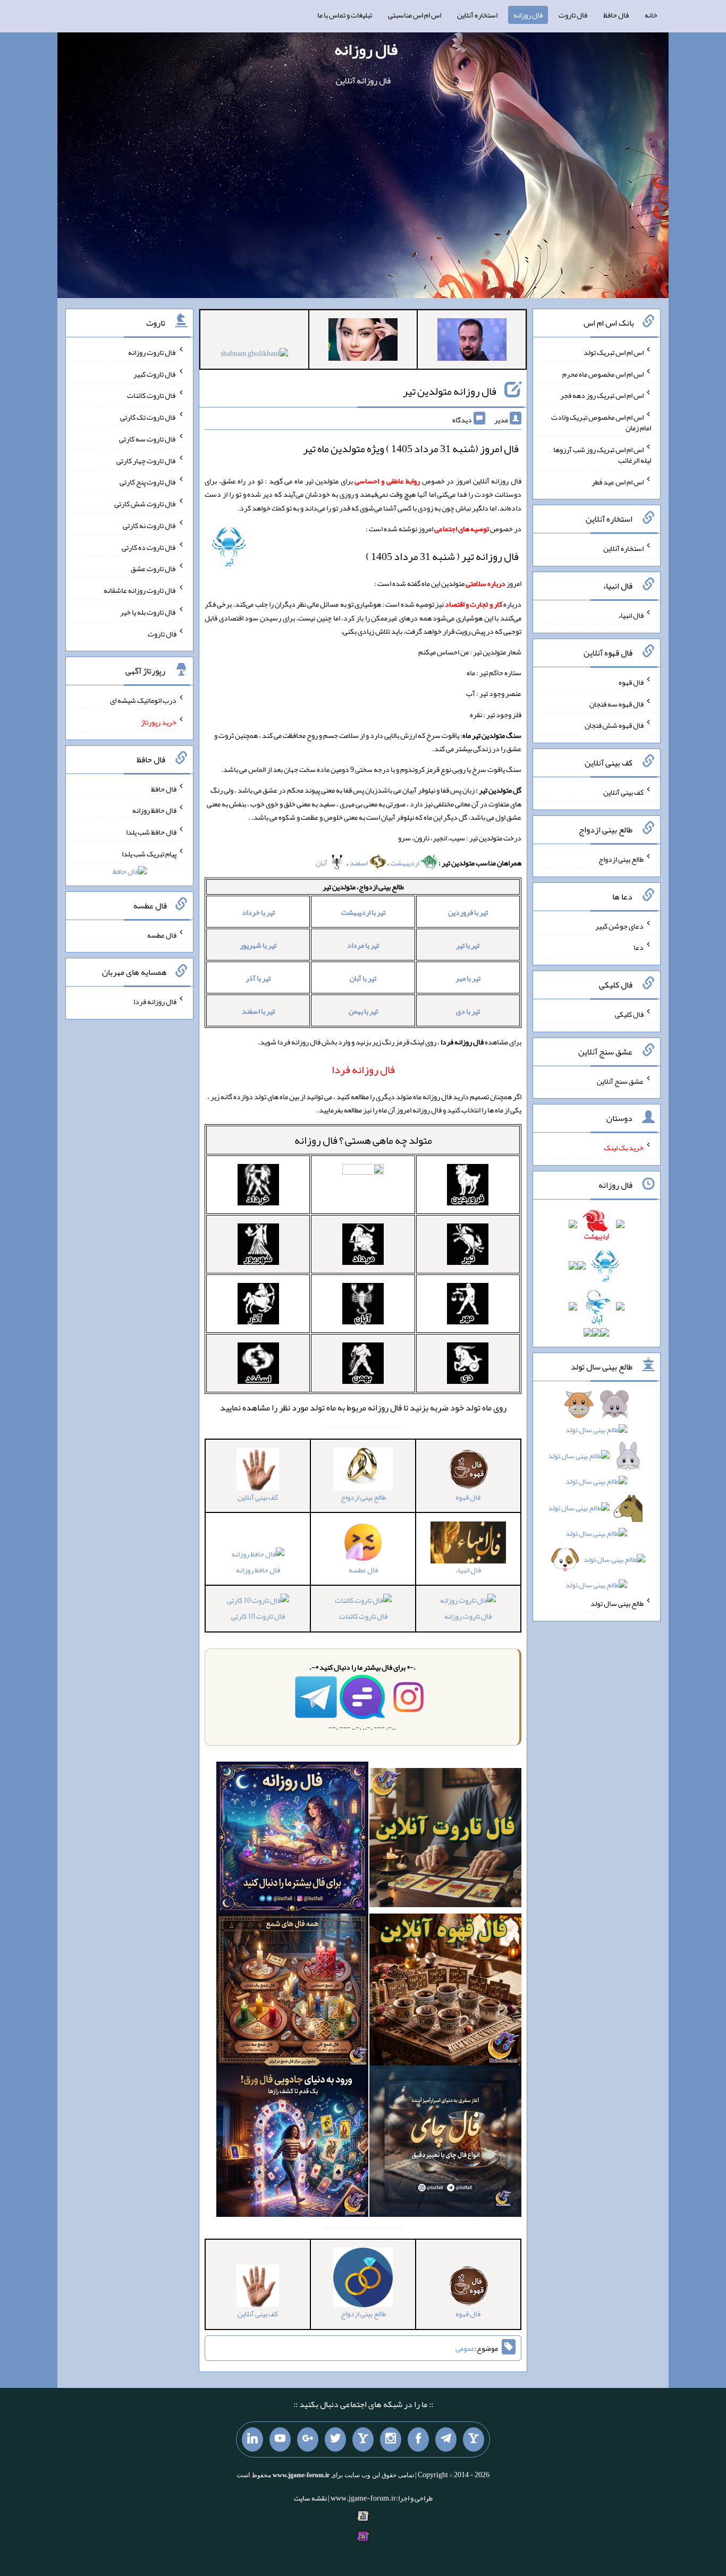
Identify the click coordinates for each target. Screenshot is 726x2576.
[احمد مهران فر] (472, 342)
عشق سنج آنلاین (620, 1081)
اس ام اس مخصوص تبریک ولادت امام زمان (601, 422)
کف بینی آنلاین (623, 792)
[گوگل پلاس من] (308, 2439)
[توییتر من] (335, 2439)
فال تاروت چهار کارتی (146, 460)
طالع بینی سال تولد (617, 1603)
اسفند (359, 863)
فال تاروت (573, 15)
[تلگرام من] (446, 2439)
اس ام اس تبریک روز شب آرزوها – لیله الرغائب (601, 455)
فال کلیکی (629, 1014)
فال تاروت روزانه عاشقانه (140, 590)
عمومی (465, 2348)
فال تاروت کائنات (363, 1616)
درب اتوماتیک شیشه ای (143, 700)
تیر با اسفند (258, 1011)
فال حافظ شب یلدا (151, 832)
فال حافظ (616, 15)
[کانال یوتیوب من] (280, 2439)
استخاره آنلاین (477, 15)
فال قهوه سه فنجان (617, 703)
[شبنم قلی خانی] (254, 355)
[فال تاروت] (445, 1840)
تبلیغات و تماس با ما (345, 15)
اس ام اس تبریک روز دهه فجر (602, 395)
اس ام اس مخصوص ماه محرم (603, 373)
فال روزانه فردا (155, 1001)
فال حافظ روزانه (258, 1570)
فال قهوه (631, 682)
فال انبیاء (631, 615)
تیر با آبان (363, 978)
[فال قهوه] (445, 1992)
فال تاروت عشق (154, 568)
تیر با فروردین (468, 912)
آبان (322, 863)
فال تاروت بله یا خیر (148, 612)
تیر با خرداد (258, 912)
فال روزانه (528, 15)
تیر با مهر (468, 978)
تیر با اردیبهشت (363, 912)
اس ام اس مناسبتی (415, 15)
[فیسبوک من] (418, 2439)
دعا (639, 947)
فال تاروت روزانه (468, 1616)
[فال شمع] (292, 1992)
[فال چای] (445, 2144)
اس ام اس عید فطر (618, 481)
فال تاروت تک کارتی (148, 417)
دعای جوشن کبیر (619, 925)
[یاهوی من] (474, 2439)
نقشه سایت (310, 2498)
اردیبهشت (405, 863)
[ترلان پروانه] (363, 342)
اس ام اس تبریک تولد (614, 352)
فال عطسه (162, 934)
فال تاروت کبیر (155, 373)
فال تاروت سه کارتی (148, 439)
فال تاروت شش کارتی (145, 504)
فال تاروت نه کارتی (150, 525)
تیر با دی (468, 1011)
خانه (651, 15)
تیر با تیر (468, 945)
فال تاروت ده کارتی (149, 547)
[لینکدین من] (252, 2439)
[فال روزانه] (292, 1840)
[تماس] (363, 2439)
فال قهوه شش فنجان (614, 725)
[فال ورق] (292, 2144)
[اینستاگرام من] (391, 2439)
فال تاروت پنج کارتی (148, 482)
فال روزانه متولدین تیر (450, 391)
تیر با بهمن (363, 1011)
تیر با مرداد (363, 945)
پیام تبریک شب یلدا (149, 854)
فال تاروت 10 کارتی (258, 1616)
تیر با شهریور (258, 945)
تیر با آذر (258, 978)
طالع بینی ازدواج (621, 859)
